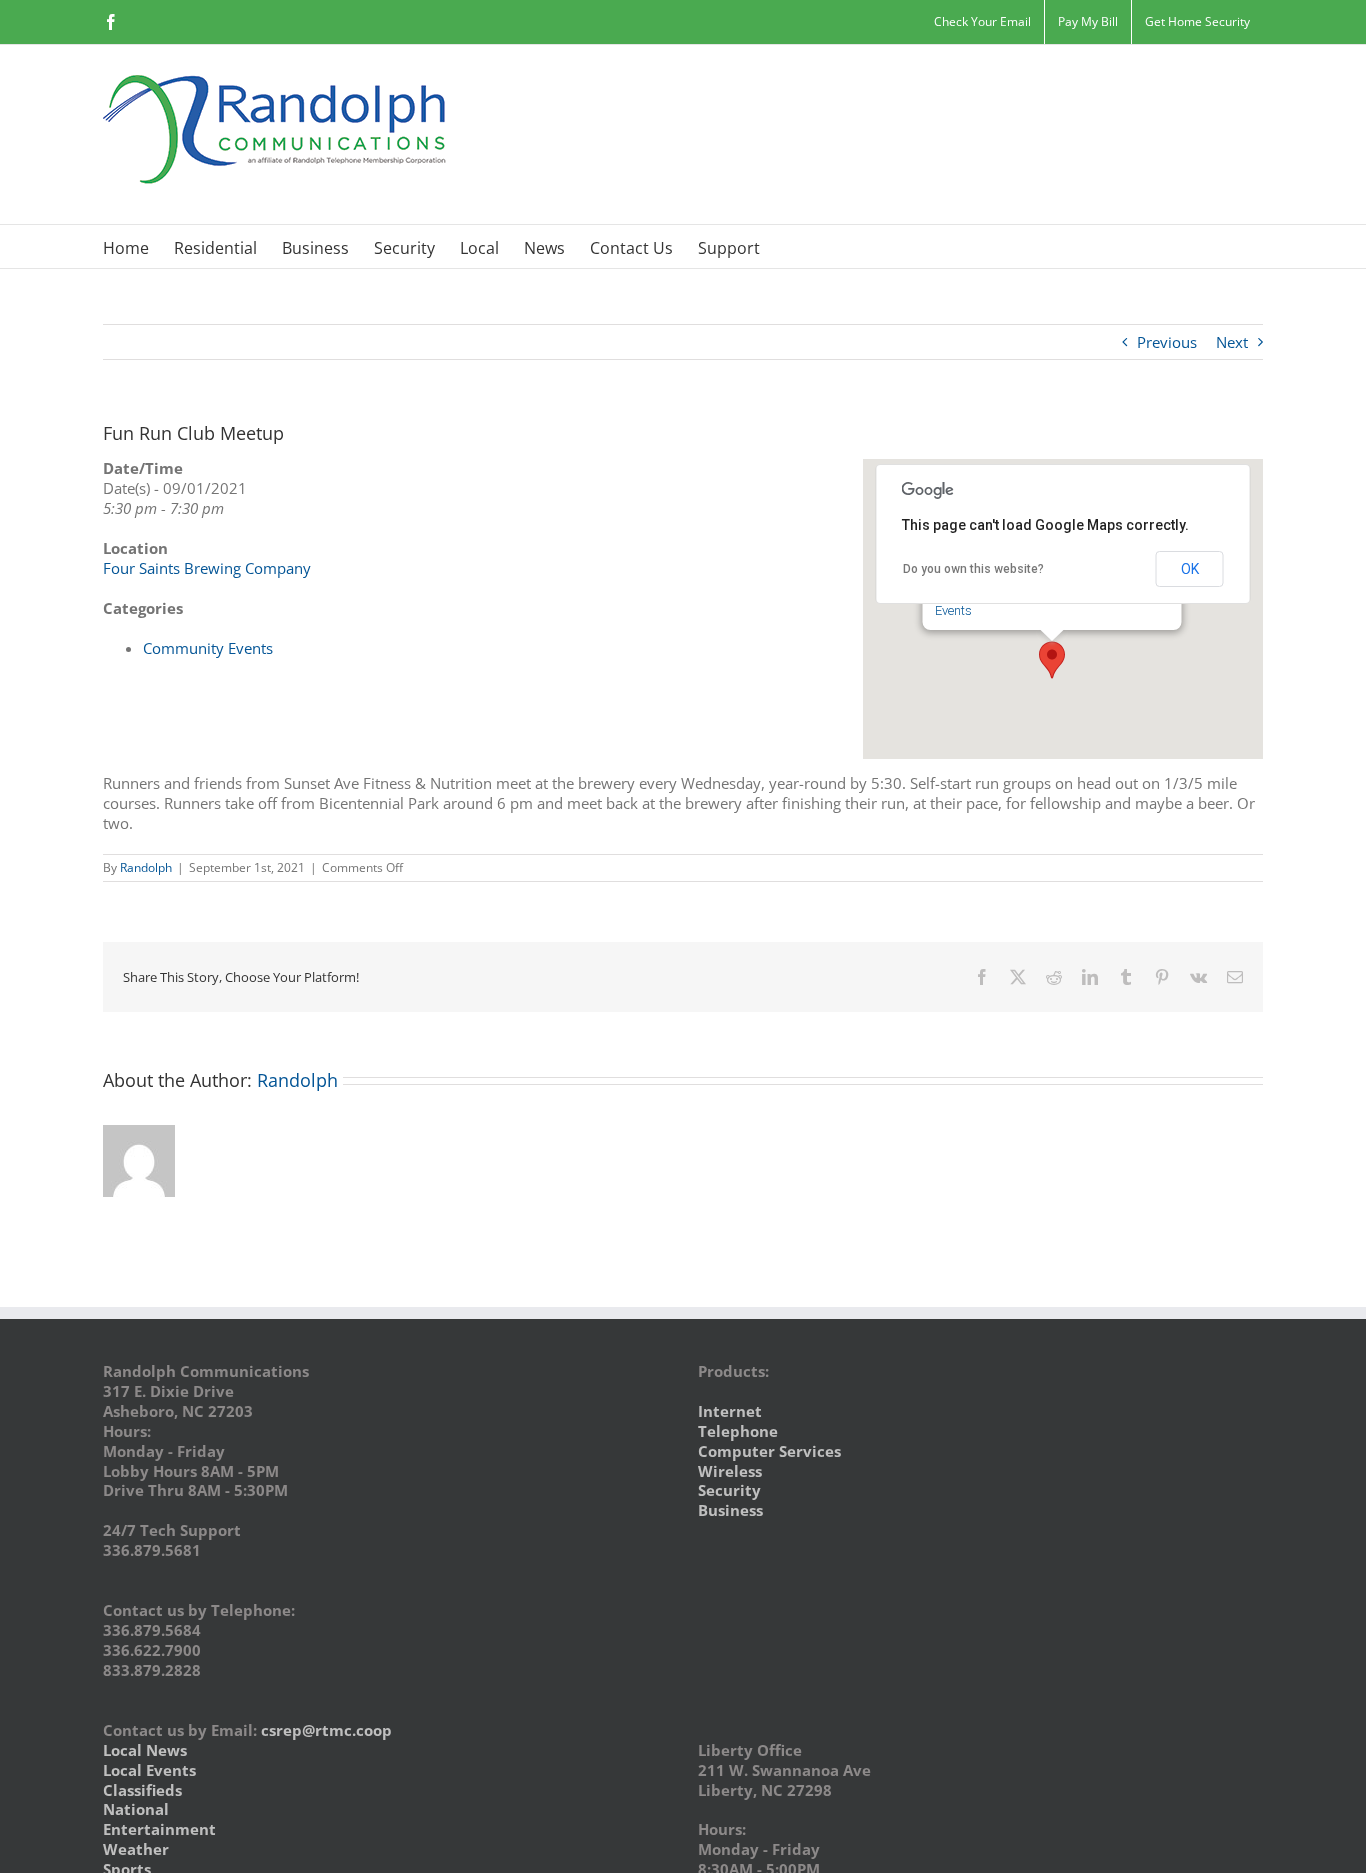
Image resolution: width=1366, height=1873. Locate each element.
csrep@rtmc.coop (326, 1730)
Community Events (208, 648)
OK (1190, 569)
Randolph (146, 867)
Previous (1167, 342)
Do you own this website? (973, 569)
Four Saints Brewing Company (207, 568)
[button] (1052, 660)
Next (1232, 342)
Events (953, 610)
